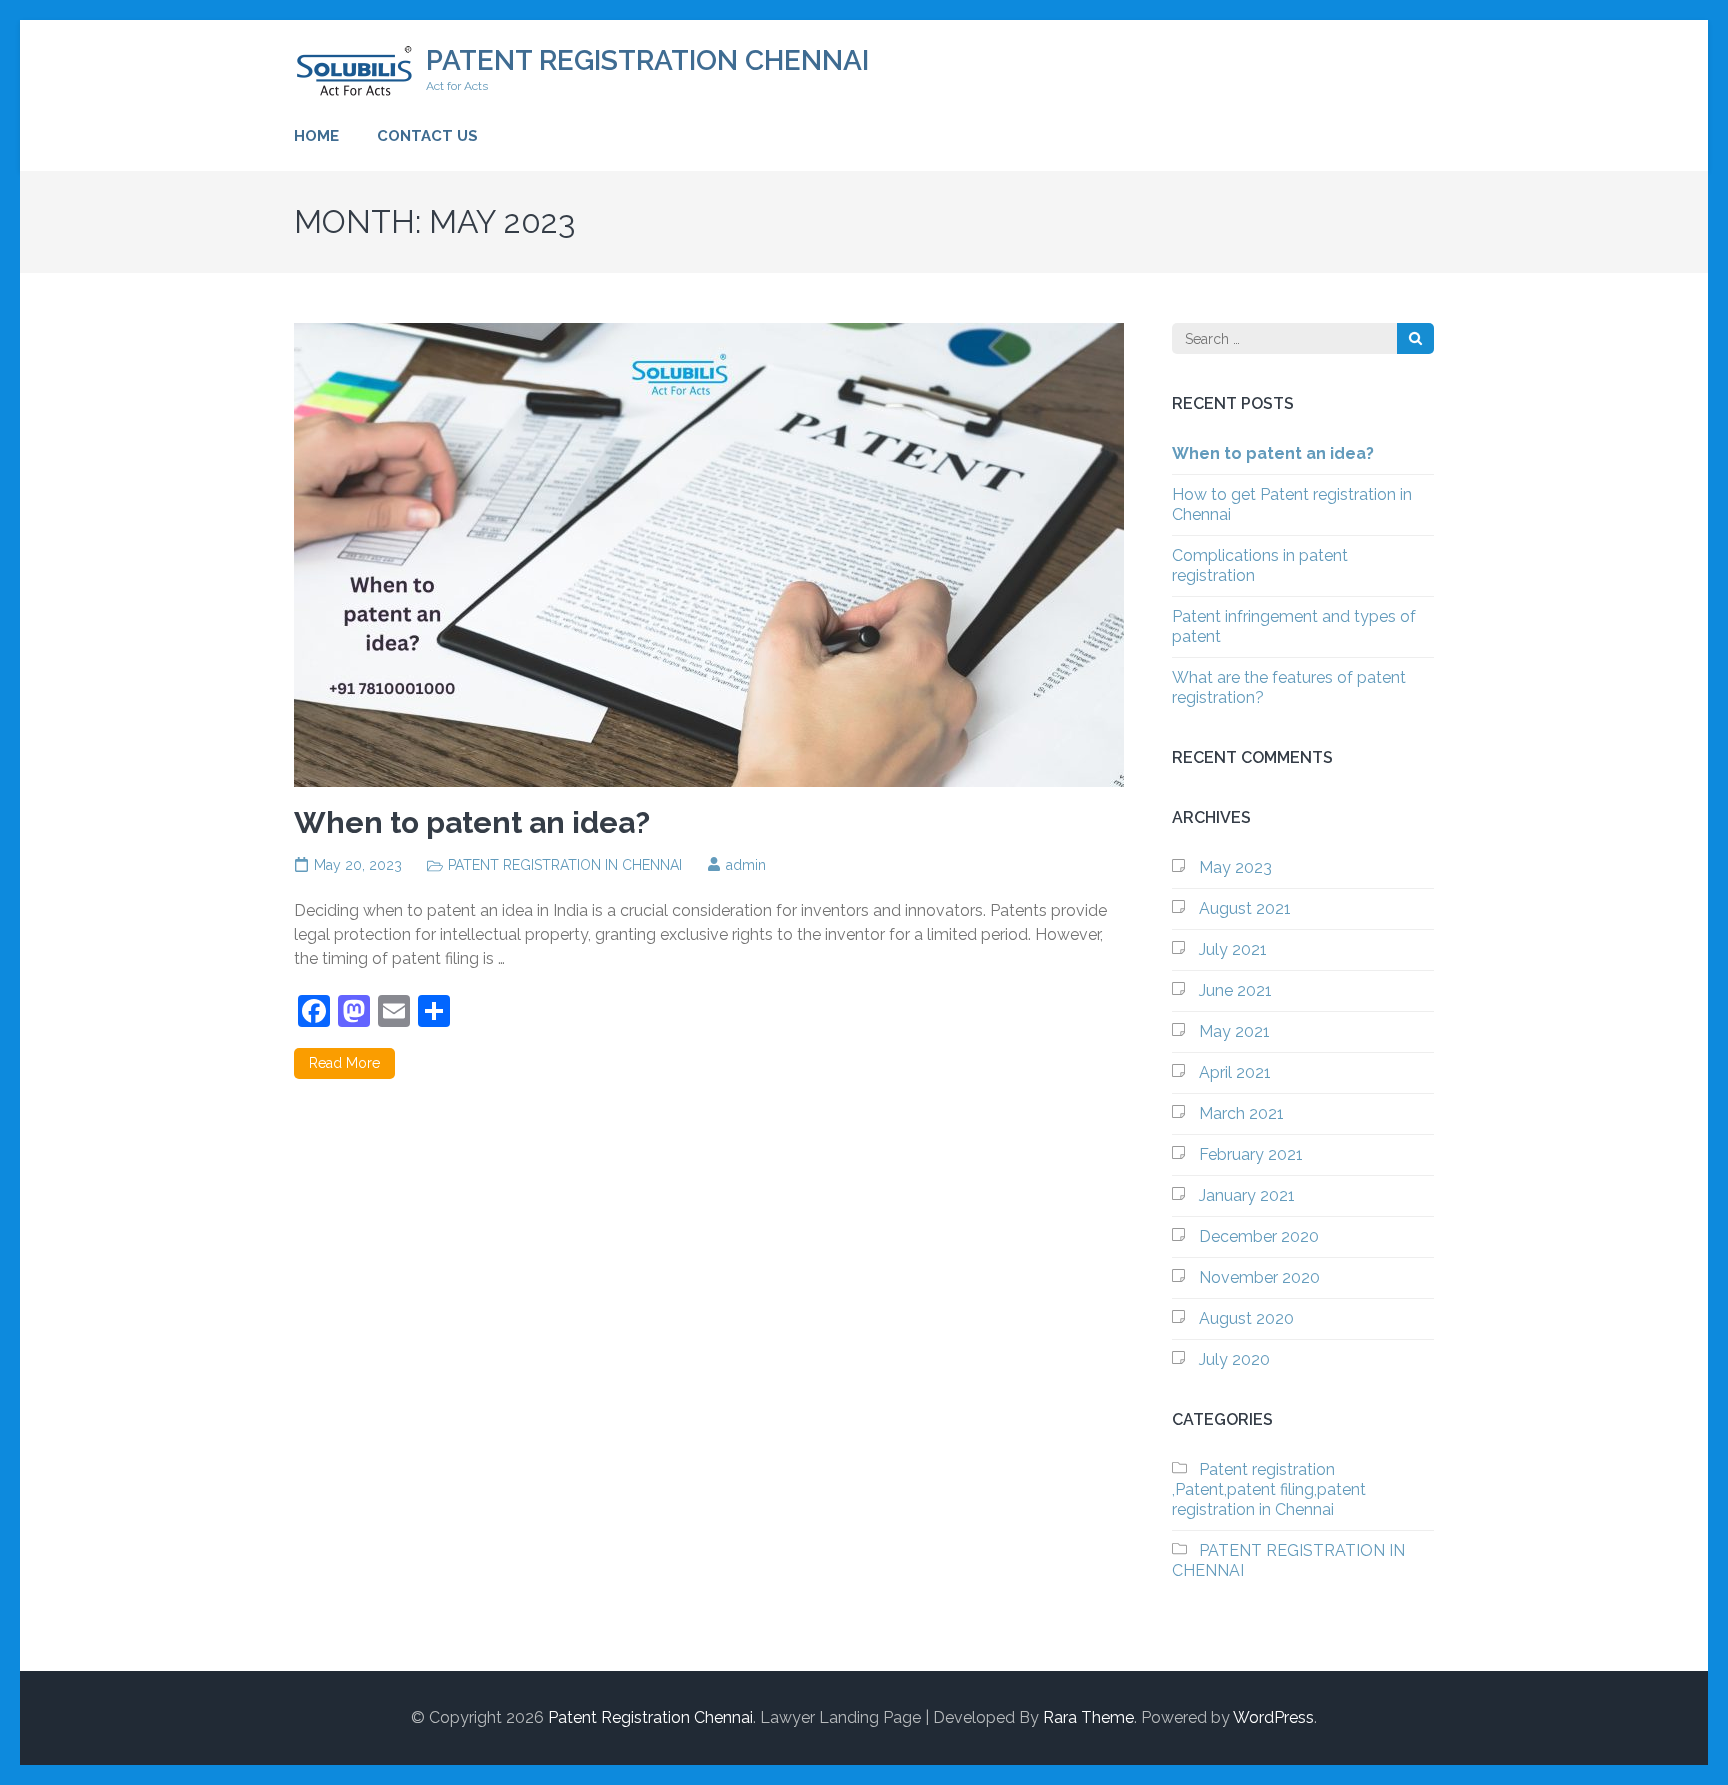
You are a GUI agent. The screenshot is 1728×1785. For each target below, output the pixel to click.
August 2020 (1246, 1318)
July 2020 (1234, 1359)
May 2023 (1235, 867)
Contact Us (427, 136)
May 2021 (1234, 1031)
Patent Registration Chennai (647, 60)
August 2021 (1245, 908)
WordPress (1273, 1717)
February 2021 (1251, 1154)
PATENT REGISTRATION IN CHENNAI (565, 865)
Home (316, 136)
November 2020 (1259, 1277)
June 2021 (1235, 990)
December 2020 (1259, 1236)
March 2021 (1241, 1113)
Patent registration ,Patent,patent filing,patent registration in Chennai (1269, 1489)
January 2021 (1247, 1195)
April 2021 (1235, 1072)
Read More (344, 1063)
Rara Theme (1088, 1717)
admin (746, 865)
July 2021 (1233, 949)
